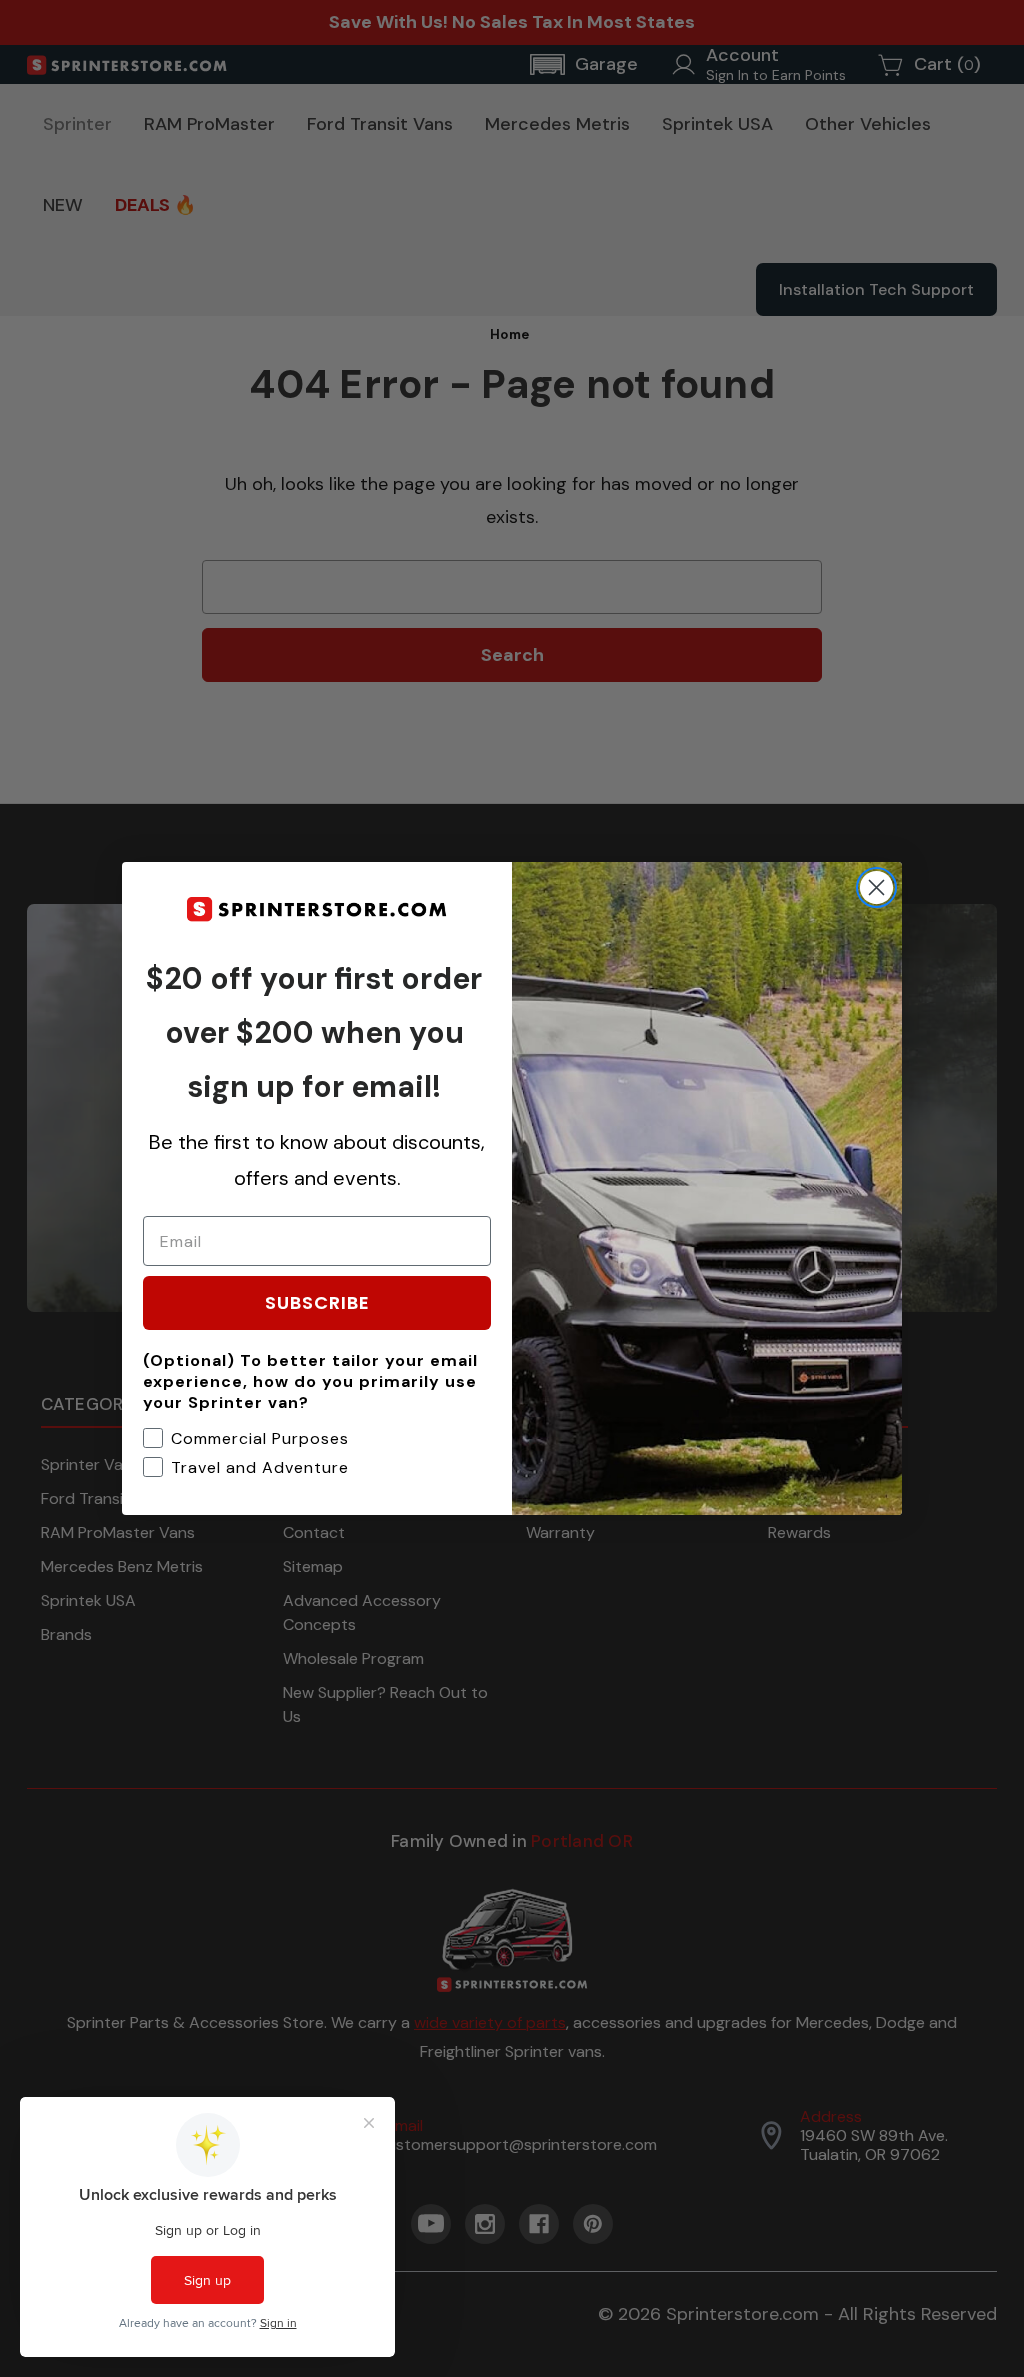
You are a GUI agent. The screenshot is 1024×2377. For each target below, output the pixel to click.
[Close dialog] (876, 887)
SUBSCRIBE (317, 1302)
